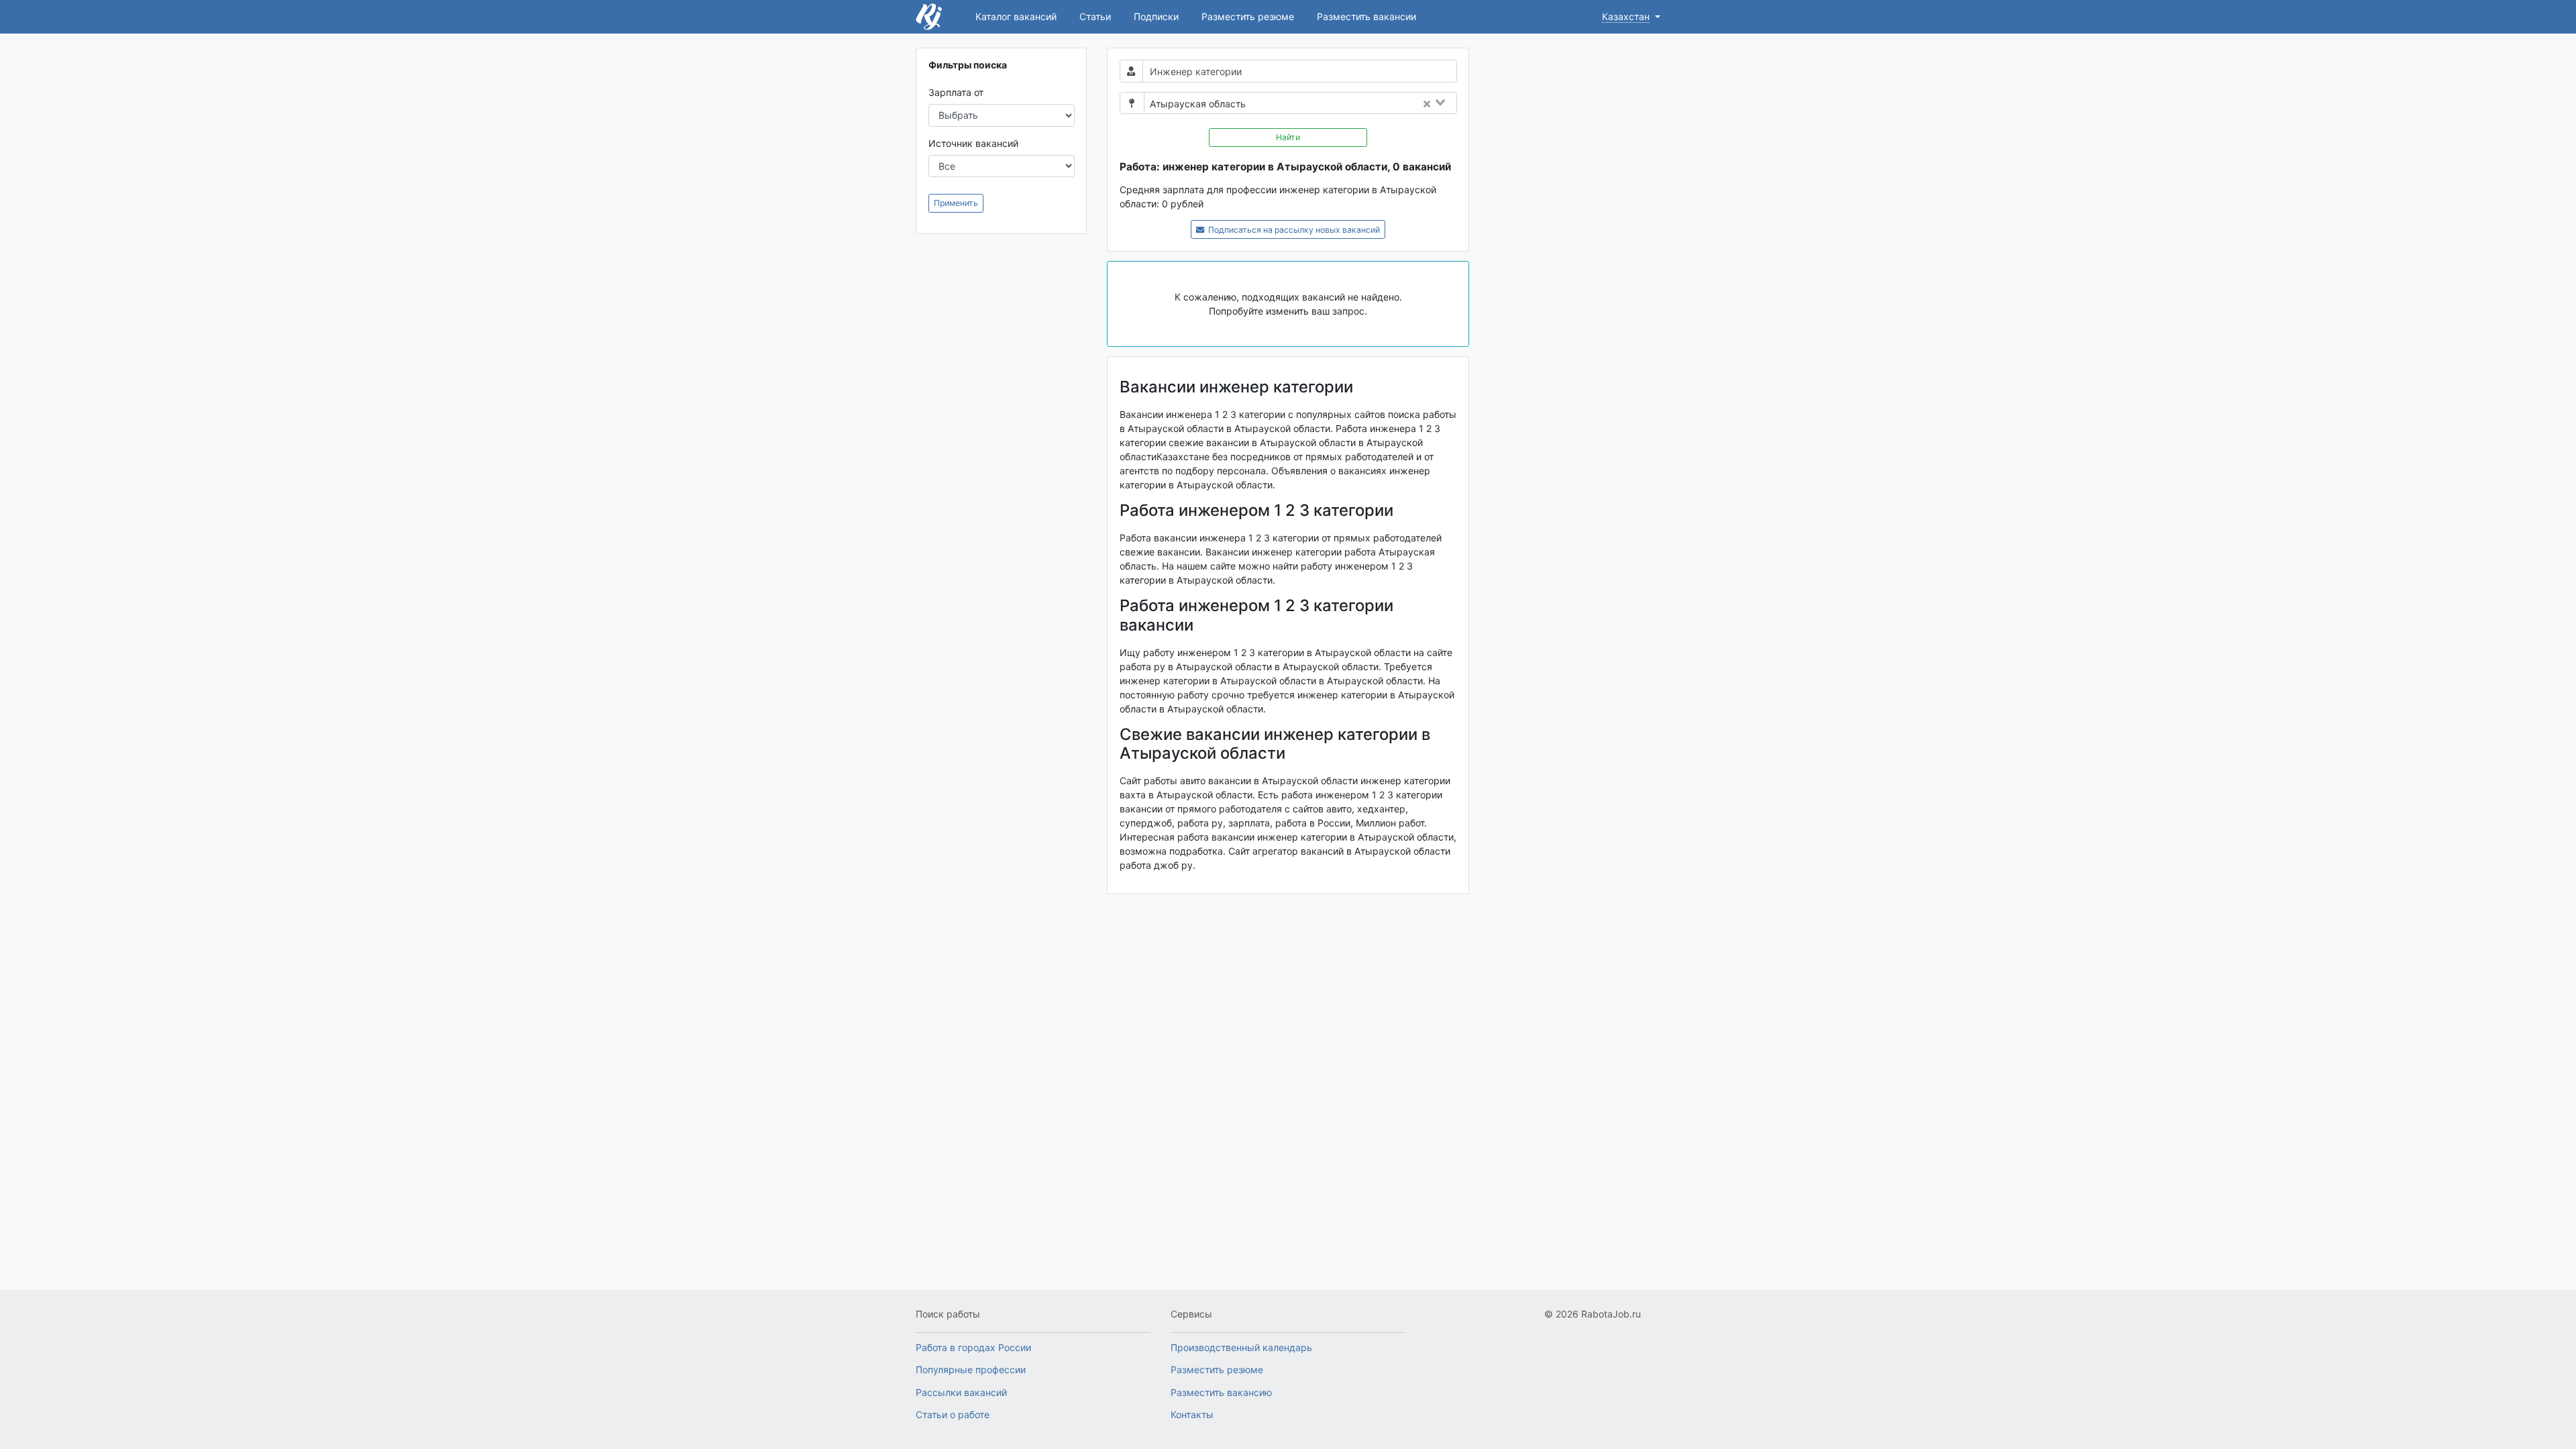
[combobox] (1355, 104)
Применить (956, 203)
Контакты (1192, 1414)
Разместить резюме (1248, 16)
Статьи (1095, 16)
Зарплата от (956, 92)
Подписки (1156, 16)
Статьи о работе (953, 1414)
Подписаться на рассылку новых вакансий (1293, 230)
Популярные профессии (971, 1370)
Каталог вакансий (1016, 16)
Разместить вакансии (1366, 16)
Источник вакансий (973, 143)
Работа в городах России (973, 1347)
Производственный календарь (1241, 1347)
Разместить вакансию (1221, 1392)
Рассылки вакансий (961, 1392)
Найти (1288, 137)
